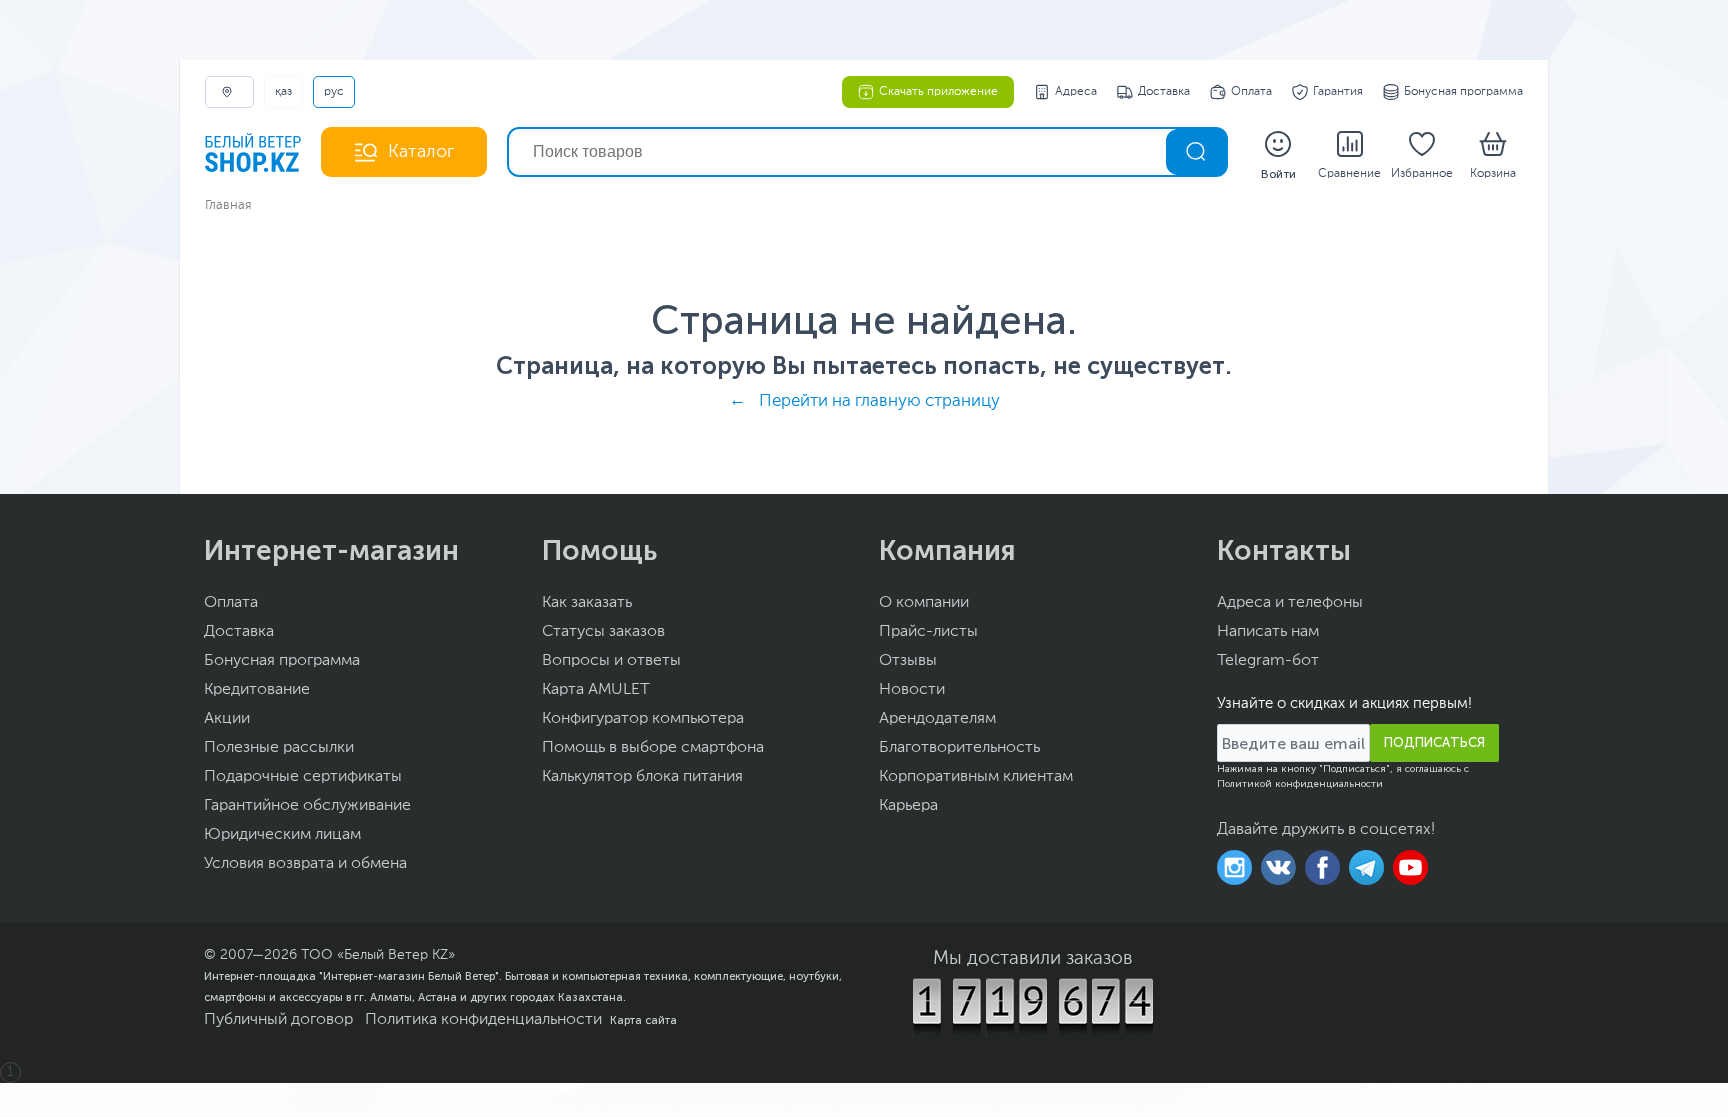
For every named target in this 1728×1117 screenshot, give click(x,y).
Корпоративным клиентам (976, 777)
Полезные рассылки (279, 748)
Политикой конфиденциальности (1300, 784)
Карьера (908, 806)
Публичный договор (278, 1020)
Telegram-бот (1268, 661)
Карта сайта (643, 1020)
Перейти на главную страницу (879, 401)
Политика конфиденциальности (483, 1020)
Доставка (1164, 92)
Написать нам (1268, 632)
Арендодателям (937, 719)
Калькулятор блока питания (642, 777)
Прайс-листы (928, 632)
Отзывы (908, 661)
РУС (334, 92)
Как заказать (587, 603)
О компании (924, 603)
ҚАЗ (283, 92)
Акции (227, 719)
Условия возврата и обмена (305, 864)
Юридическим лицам (282, 835)
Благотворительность (959, 748)
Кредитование (257, 690)
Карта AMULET (596, 690)
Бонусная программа (1463, 92)
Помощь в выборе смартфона (653, 748)
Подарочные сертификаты (303, 777)
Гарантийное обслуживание (307, 806)
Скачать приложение (938, 92)
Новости (912, 690)
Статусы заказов (603, 632)
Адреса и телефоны (1290, 603)
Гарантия (1338, 92)
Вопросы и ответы (611, 661)
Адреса (1076, 92)
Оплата (1251, 92)
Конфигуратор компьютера (643, 719)
